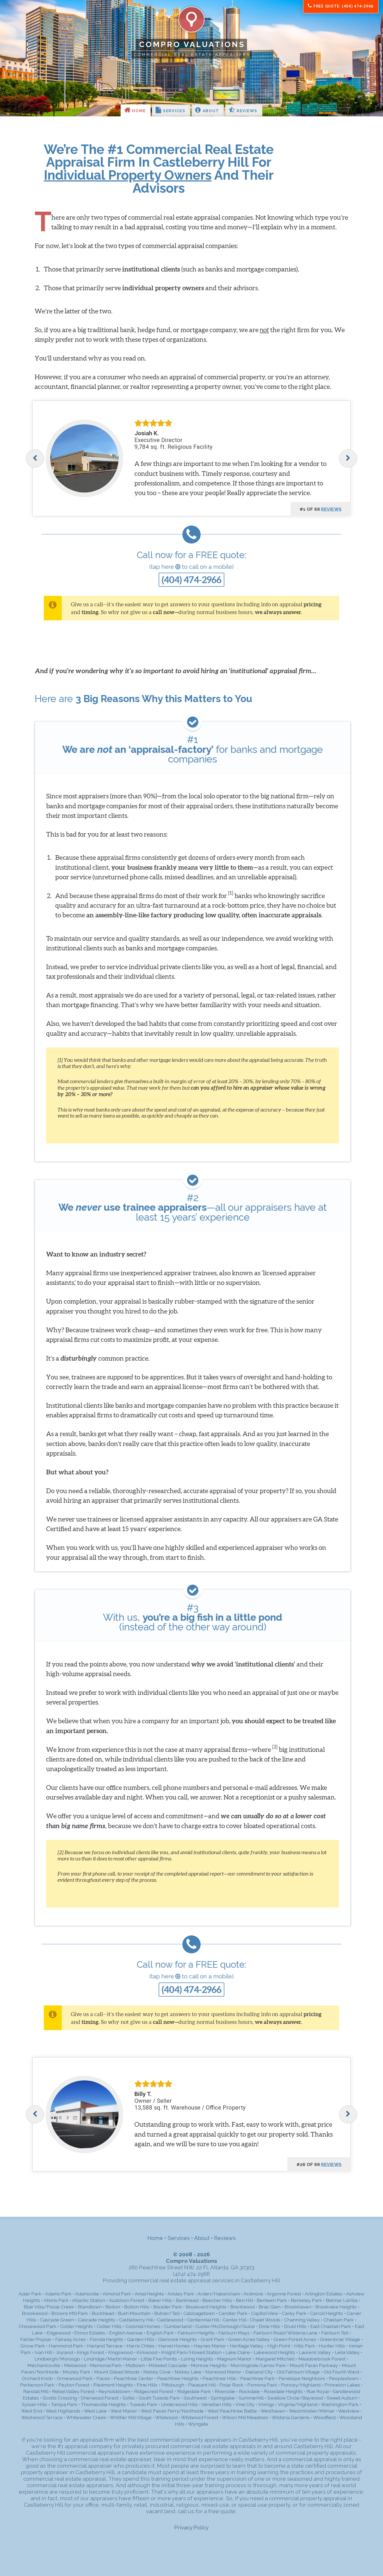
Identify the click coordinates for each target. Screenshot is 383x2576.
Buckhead (103, 2313)
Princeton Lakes (342, 2385)
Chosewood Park (38, 2326)
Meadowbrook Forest (322, 2359)
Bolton (113, 2307)
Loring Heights (197, 2359)
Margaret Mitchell (275, 2359)
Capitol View (265, 2313)
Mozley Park (76, 2372)
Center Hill (234, 2320)
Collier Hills (109, 2326)
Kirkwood (147, 2352)
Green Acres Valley (249, 2339)
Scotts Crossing (60, 2398)
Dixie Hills (269, 2326)
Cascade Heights (97, 2320)
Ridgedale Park (194, 2391)
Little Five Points (159, 2359)
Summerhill (251, 2398)
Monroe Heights (209, 2365)
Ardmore (253, 2294)
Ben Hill (244, 2300)
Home (138, 111)
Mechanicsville (44, 2365)
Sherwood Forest (100, 2398)
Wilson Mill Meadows (245, 2417)
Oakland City (259, 2372)
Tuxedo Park (143, 2404)
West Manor (124, 2411)
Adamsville (87, 2294)
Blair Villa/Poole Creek (49, 2307)
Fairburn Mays (234, 2333)
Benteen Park (272, 2300)
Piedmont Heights (113, 2385)
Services (173, 111)
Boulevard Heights (206, 2307)
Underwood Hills (179, 2404)
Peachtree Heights (178, 2378)
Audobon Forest (127, 2300)
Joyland (64, 2352)
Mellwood (75, 2365)
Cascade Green (57, 2320)
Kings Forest (91, 2352)
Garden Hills (141, 2339)
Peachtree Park (257, 2378)
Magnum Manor (234, 2359)
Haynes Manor (210, 2346)
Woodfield (324, 2417)
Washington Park (340, 2404)
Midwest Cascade (168, 2365)
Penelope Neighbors (302, 2378)
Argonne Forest (284, 2294)
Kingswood (120, 2352)
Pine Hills (147, 2385)
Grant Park (212, 2339)
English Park (160, 2333)
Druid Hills (295, 2326)
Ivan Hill (43, 2352)
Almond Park (117, 2294)
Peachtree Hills (219, 2378)
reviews (331, 509)
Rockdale (249, 2391)
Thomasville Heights (103, 2404)
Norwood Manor (223, 2372)
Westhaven (273, 2411)
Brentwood (243, 2307)
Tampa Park (64, 2404)
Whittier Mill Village (131, 2417)
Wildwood (166, 2417)
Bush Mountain (134, 2313)
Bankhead (187, 2300)
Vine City (245, 2404)
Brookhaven (298, 2307)
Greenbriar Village (340, 2339)
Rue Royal (318, 2391)
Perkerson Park (37, 2385)
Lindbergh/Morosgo (57, 2359)
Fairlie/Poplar (36, 2339)
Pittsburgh (173, 2385)
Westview (349, 2411)
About (210, 111)
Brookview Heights (336, 2307)
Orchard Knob (37, 2378)
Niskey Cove (157, 2372)
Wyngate (198, 2424)
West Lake (95, 2411)
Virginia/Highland (298, 2404)
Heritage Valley (247, 2346)
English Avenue (126, 2333)
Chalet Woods (265, 2320)
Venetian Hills (217, 2404)
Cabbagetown (199, 2313)
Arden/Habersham (219, 2294)
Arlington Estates (324, 2294)
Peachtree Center (134, 2378)
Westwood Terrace (42, 2417)
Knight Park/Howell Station (191, 2352)
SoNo (129, 2398)
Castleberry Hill (136, 2320)
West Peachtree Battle (232, 2411)
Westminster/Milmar (312, 2411)
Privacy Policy (191, 2527)
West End (32, 2411)
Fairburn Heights (196, 2333)
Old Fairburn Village (298, 2372)
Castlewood (170, 2320)
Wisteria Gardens (291, 2417)
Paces (103, 2378)
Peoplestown (344, 2378)
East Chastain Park (331, 2326)
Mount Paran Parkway (314, 2365)
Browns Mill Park (70, 2313)
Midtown (135, 2365)
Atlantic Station (89, 2300)
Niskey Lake (188, 2372)
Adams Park (58, 2294)
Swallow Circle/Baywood (295, 2398)
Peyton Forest (74, 2385)
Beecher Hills (217, 2300)
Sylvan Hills (35, 2404)
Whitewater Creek (86, 2417)
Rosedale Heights (283, 2391)
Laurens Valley (315, 2352)
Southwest (195, 2398)
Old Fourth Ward (341, 2372)
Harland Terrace (105, 2346)
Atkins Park (56, 2300)
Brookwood (35, 2313)
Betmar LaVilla (342, 2300)
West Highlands (63, 2411)
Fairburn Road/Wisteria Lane (285, 2333)
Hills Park (305, 2346)
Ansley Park (181, 2294)
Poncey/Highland (301, 2385)
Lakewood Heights (274, 2352)
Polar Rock (231, 2385)
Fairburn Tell (335, 2333)
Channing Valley (302, 2320)
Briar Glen (270, 2307)
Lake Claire (238, 2352)
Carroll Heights (326, 2313)
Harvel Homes (174, 2346)
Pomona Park (262, 2385)
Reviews (246, 111)
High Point (279, 2346)
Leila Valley (347, 2352)
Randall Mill (36, 2391)
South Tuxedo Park (159, 2398)
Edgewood (58, 2333)
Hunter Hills (332, 2346)
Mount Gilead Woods (117, 2372)
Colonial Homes (143, 2326)
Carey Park (294, 2313)
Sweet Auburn (342, 2398)
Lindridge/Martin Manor (110, 2359)
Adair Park (30, 2294)
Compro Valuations (192, 44)
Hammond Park (66, 2346)
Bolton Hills (137, 2307)
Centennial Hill (203, 2320)
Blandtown (90, 2307)
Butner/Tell (167, 2313)
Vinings (266, 2404)
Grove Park (33, 2346)
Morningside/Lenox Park (258, 2365)
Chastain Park (339, 2320)
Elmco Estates (90, 2333)
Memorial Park (106, 2365)
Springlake (223, 2398)
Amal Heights (149, 2294)
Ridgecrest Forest (154, 2391)
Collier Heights (76, 2326)
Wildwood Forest (200, 2417)
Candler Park (233, 2313)
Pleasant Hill (202, 2385)
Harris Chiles (141, 2346)
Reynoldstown (114, 2391)
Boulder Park (168, 2307)
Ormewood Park (75, 2378)
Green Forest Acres (295, 2339)
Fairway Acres (70, 2339)
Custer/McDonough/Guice (225, 2326)
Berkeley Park (306, 2300)
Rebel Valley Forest (73, 2391)
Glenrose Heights (177, 2339)
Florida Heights (106, 2339)
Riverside (225, 2391)
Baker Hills (160, 2300)
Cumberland (178, 2326)
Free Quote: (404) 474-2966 (343, 6)
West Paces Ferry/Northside (172, 2411)
